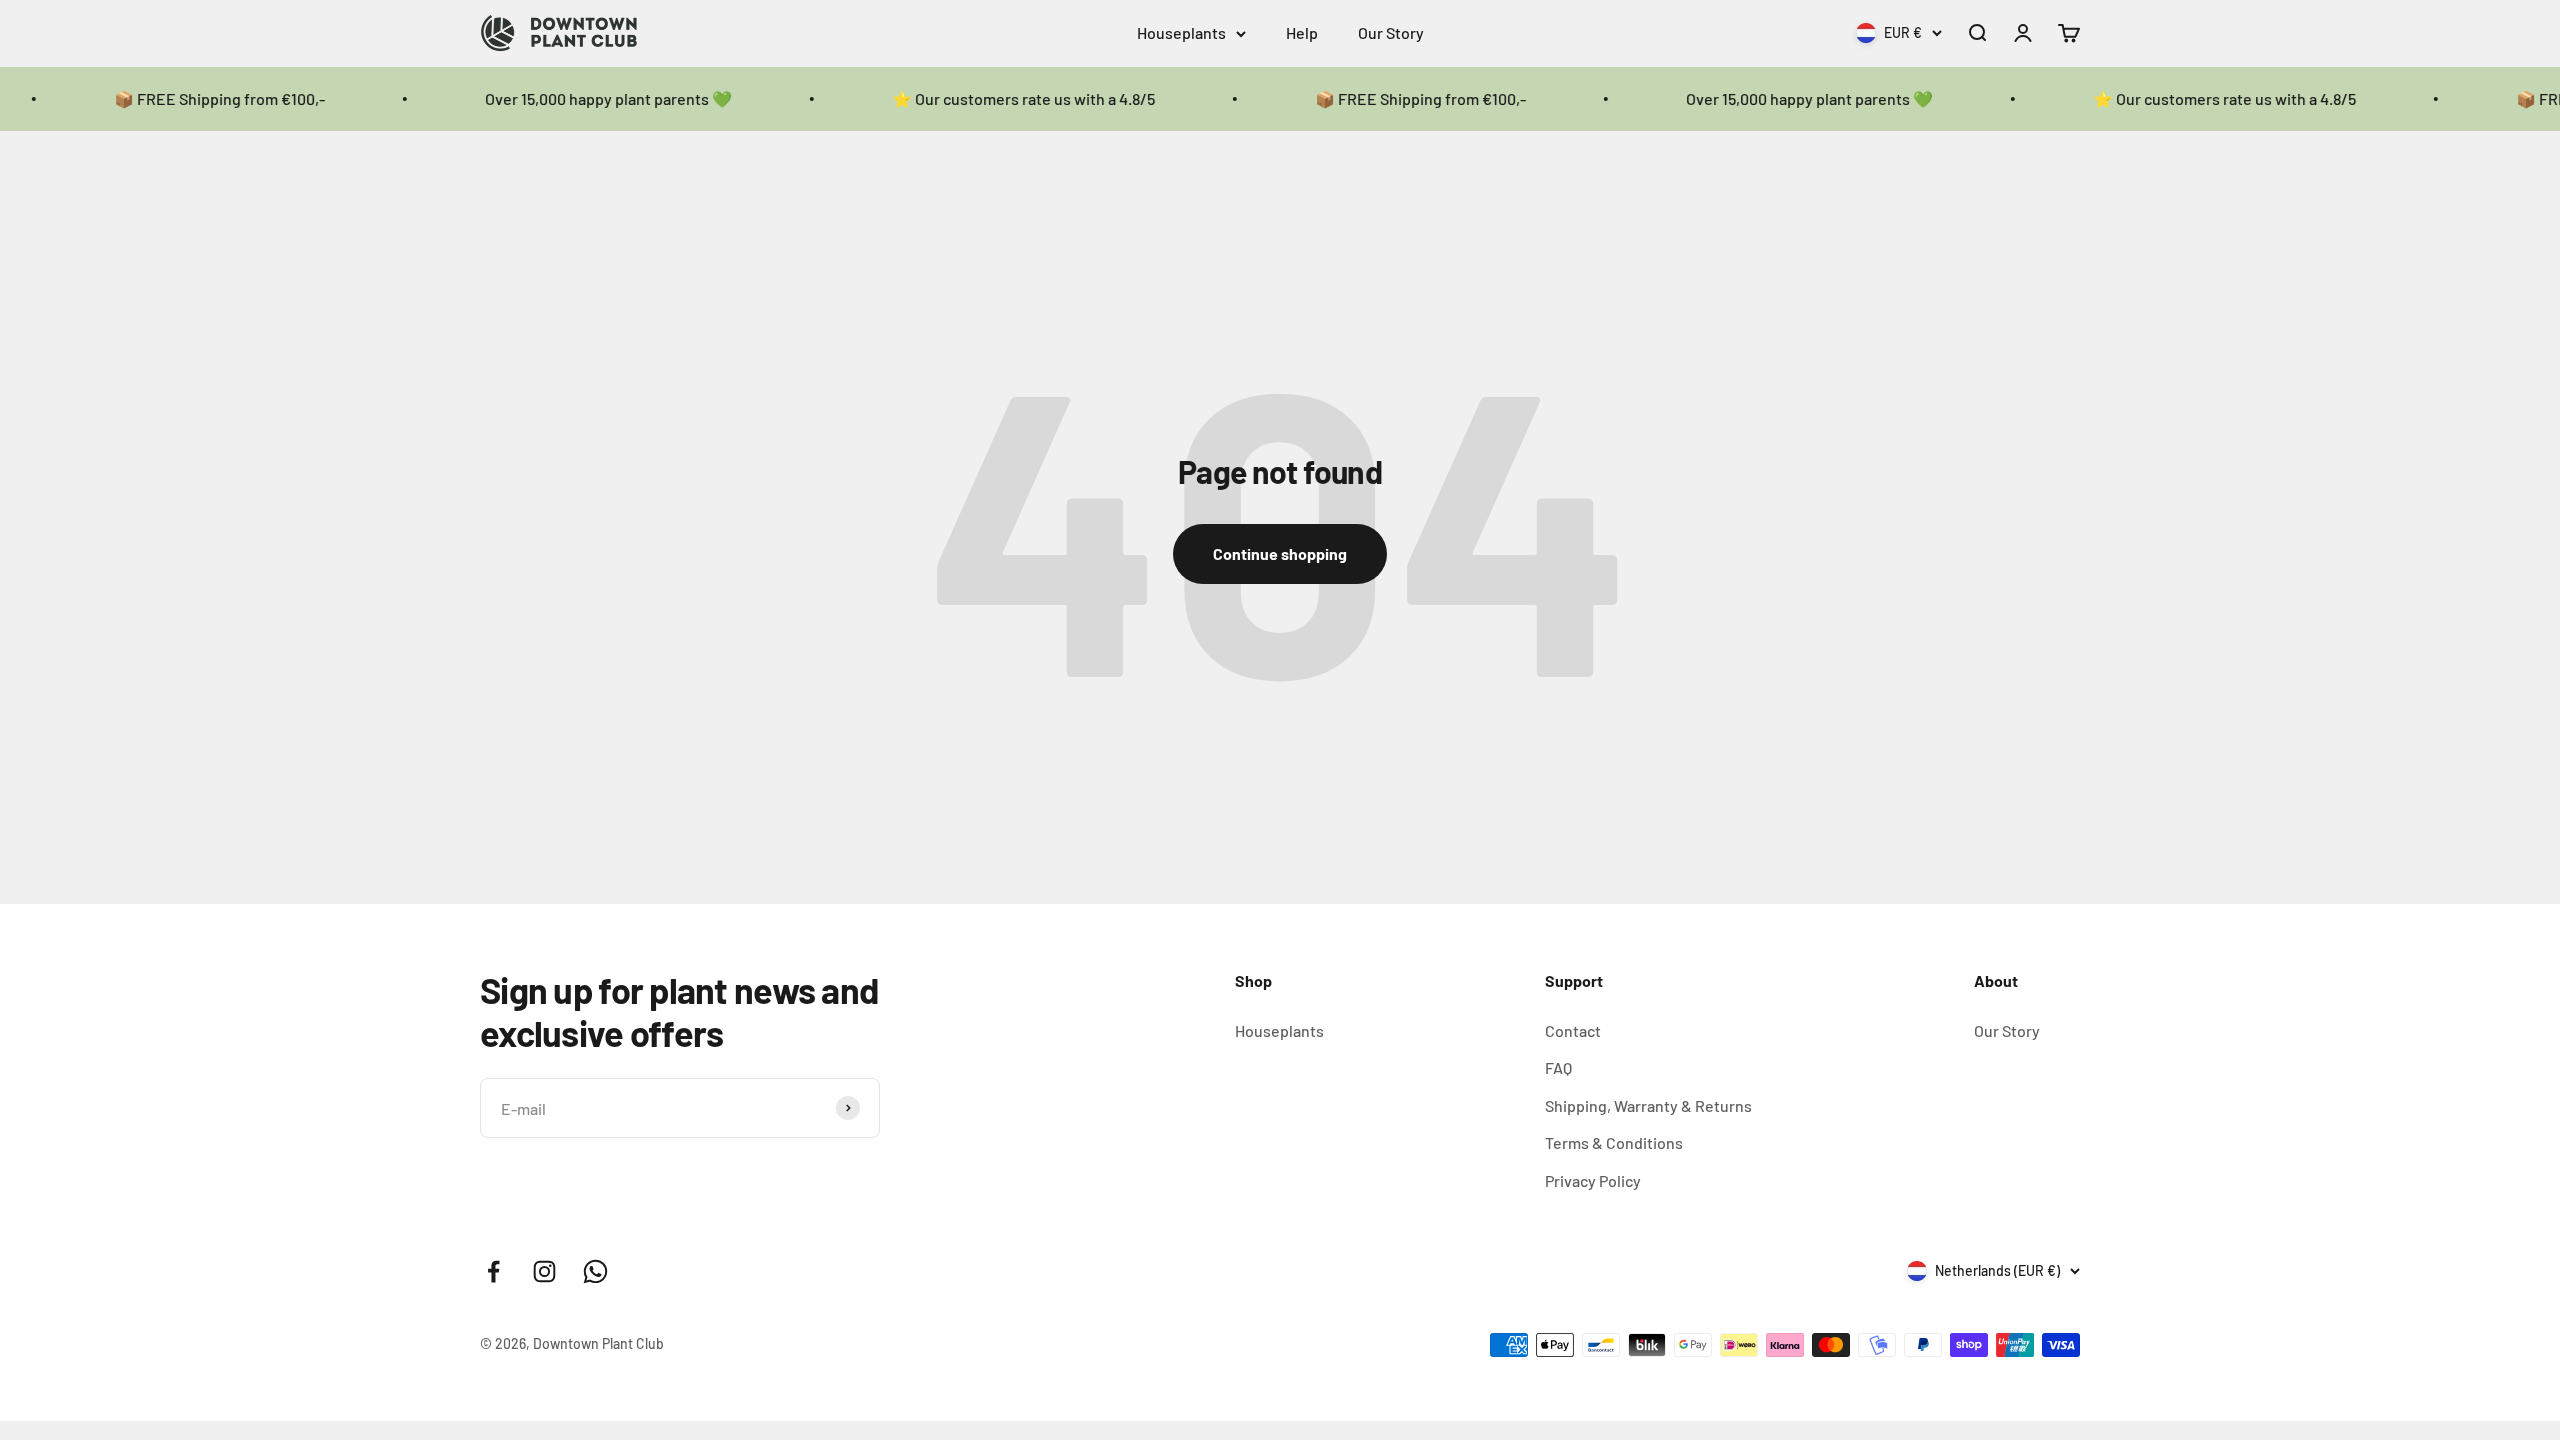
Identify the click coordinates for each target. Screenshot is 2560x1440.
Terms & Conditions (1614, 1142)
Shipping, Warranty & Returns (1648, 1105)
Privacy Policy (1593, 1180)
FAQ (1558, 1067)
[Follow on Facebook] (493, 1271)
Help (1302, 32)
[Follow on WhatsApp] (595, 1271)
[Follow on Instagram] (544, 1271)
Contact (1573, 1030)
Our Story (1391, 32)
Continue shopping (1280, 553)
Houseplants (1181, 32)
